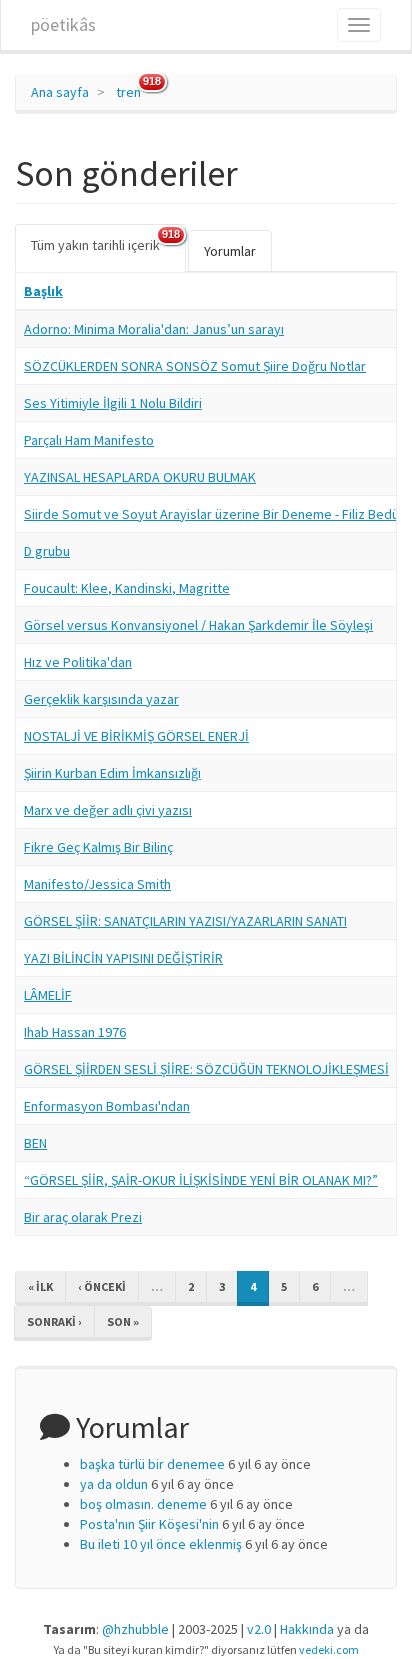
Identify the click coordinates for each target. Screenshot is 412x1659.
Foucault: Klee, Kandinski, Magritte (127, 588)
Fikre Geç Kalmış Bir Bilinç (98, 847)
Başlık (43, 291)
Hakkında (307, 1629)
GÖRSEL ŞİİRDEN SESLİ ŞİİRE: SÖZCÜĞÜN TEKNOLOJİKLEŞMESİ (206, 1069)
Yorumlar (230, 251)
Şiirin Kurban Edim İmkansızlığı (112, 773)
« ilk (40, 1286)
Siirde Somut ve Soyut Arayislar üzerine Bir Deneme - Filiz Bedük (215, 514)
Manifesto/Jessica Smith (97, 884)
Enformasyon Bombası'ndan (107, 1106)
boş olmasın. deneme (143, 1504)
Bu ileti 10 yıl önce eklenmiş (161, 1544)
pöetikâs (63, 24)
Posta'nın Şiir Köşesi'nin (149, 1524)
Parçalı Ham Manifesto (89, 440)
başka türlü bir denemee (152, 1464)
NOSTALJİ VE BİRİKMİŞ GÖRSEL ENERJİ (136, 736)
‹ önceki (102, 1286)
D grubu (47, 551)
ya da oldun (114, 1484)
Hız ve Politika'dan (78, 662)
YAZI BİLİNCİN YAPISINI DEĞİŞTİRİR (123, 958)
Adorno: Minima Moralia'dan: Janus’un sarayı (154, 329)
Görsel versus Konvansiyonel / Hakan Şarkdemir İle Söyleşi (198, 625)
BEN (35, 1143)
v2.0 (259, 1629)
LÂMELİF (48, 995)
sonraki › (54, 1321)
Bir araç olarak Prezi (83, 1217)
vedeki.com (329, 1649)
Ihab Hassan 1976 (75, 1032)
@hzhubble (135, 1629)
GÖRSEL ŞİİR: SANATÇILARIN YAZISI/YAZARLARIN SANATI (185, 921)
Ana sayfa (60, 92)
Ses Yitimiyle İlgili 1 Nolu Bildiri (113, 403)
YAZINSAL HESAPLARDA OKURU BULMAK (140, 477)
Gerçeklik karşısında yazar (101, 699)
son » (123, 1321)
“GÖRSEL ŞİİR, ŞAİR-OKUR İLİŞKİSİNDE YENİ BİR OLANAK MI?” (201, 1180)
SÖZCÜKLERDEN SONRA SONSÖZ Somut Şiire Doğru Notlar (195, 366)
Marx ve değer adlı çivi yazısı (108, 810)
